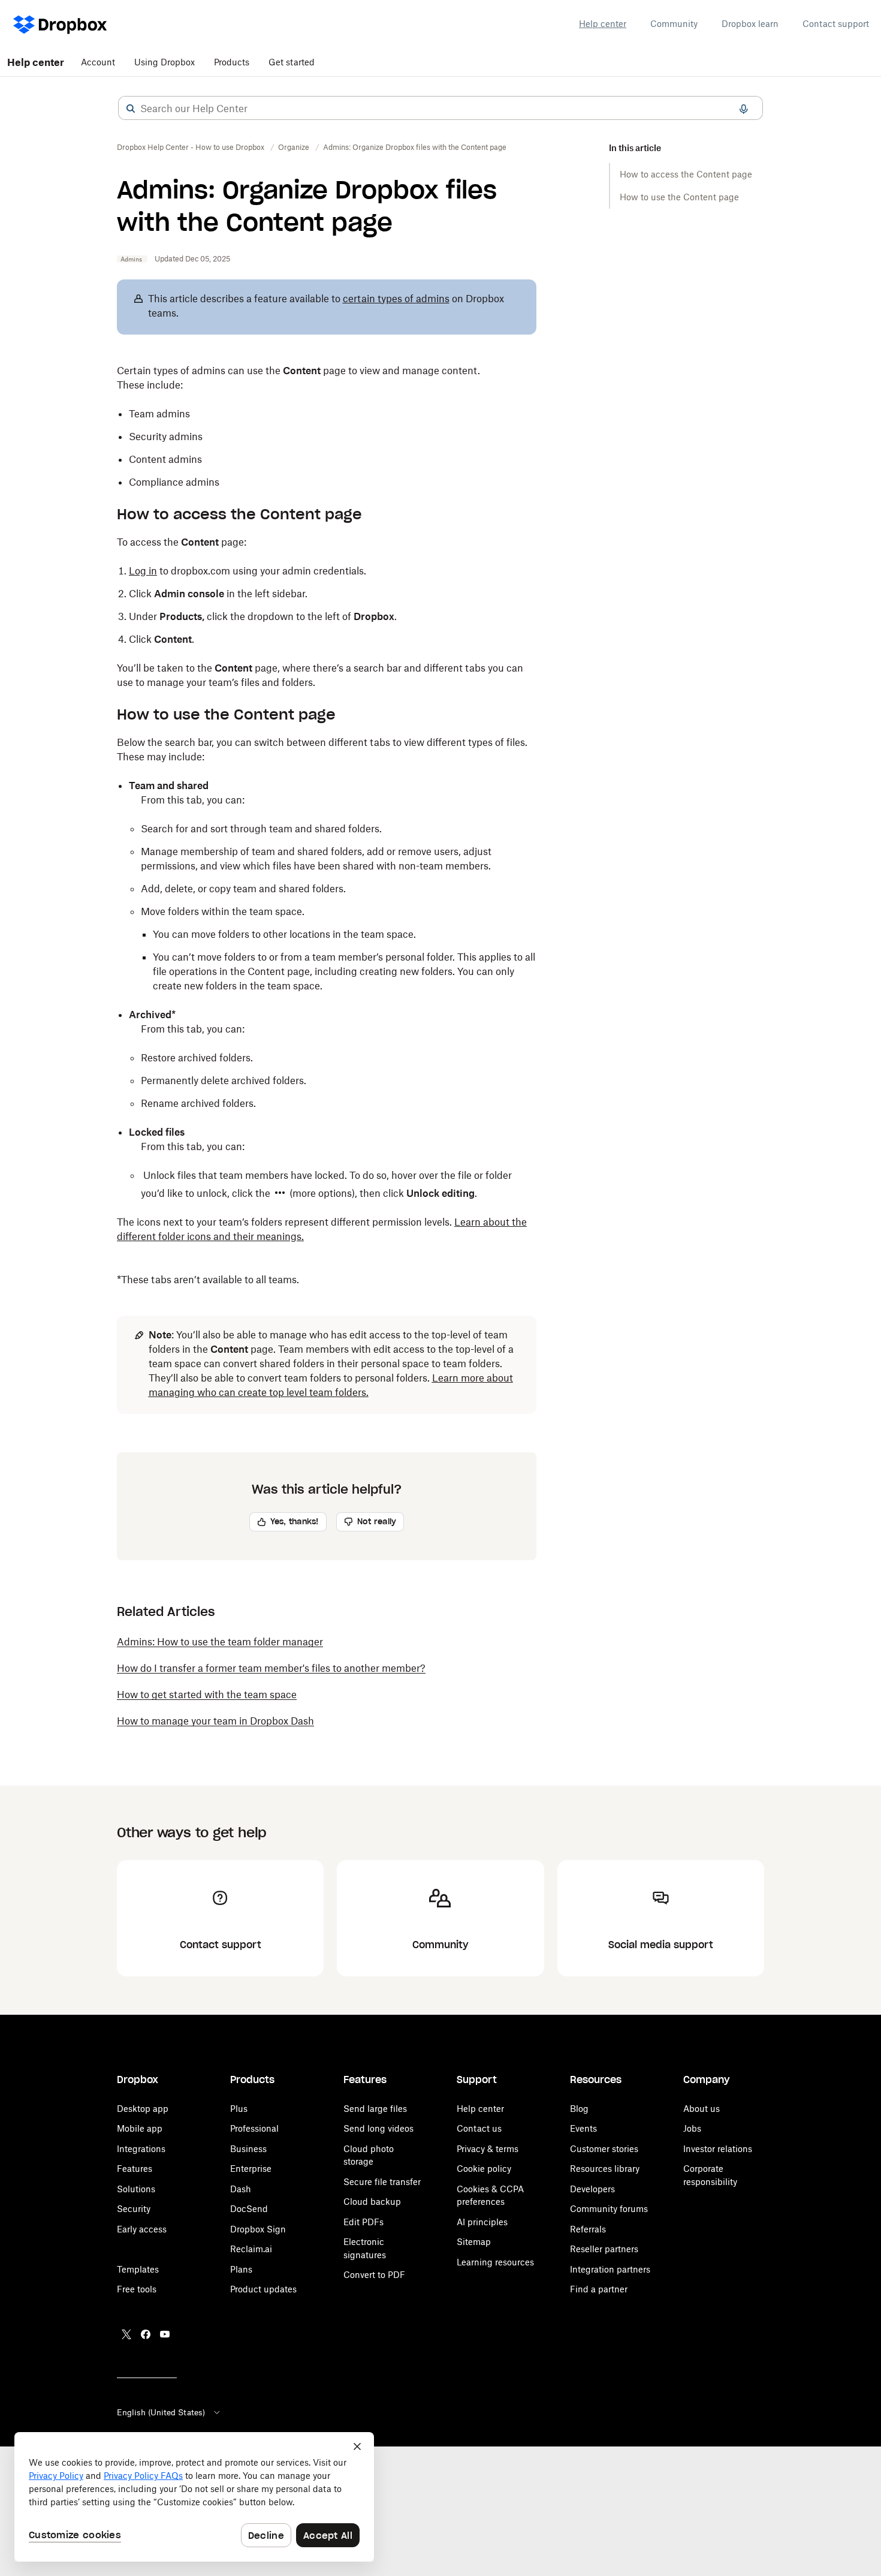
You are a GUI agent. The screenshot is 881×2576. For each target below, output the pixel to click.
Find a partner (599, 2289)
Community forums (609, 2209)
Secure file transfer (382, 2182)
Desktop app (143, 2109)
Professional (254, 2128)
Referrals (588, 2229)
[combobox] (441, 109)
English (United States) (161, 2412)
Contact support (836, 24)
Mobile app (140, 2128)
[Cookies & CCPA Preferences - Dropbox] (194, 2497)
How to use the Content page (679, 197)
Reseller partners (604, 2249)
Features (135, 2169)
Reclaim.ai (251, 2249)
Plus (239, 2109)
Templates (138, 2269)
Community (674, 24)
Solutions (136, 2189)
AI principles (482, 2222)
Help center (603, 24)
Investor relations (718, 2149)
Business (248, 2149)
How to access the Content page (686, 174)
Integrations (141, 2149)
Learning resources (495, 2262)
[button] (131, 109)
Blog (579, 2109)
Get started (292, 62)
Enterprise (251, 2169)
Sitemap (474, 2242)
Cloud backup (372, 2202)
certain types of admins (396, 299)
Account (98, 62)
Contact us (479, 2128)
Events (583, 2128)
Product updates (263, 2289)
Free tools (137, 2289)
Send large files (375, 2109)
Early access (142, 2229)
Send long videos (378, 2128)
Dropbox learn (750, 24)
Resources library (605, 2169)
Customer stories (604, 2149)
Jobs (692, 2128)
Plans (241, 2269)
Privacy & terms (488, 2149)
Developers (592, 2189)
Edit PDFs (363, 2222)
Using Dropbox (165, 62)
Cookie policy (484, 2169)
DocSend (249, 2209)
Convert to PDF (374, 2275)
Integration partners (610, 2269)
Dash (241, 2189)
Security (134, 2209)
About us (702, 2109)
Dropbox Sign (258, 2229)
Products (232, 62)
